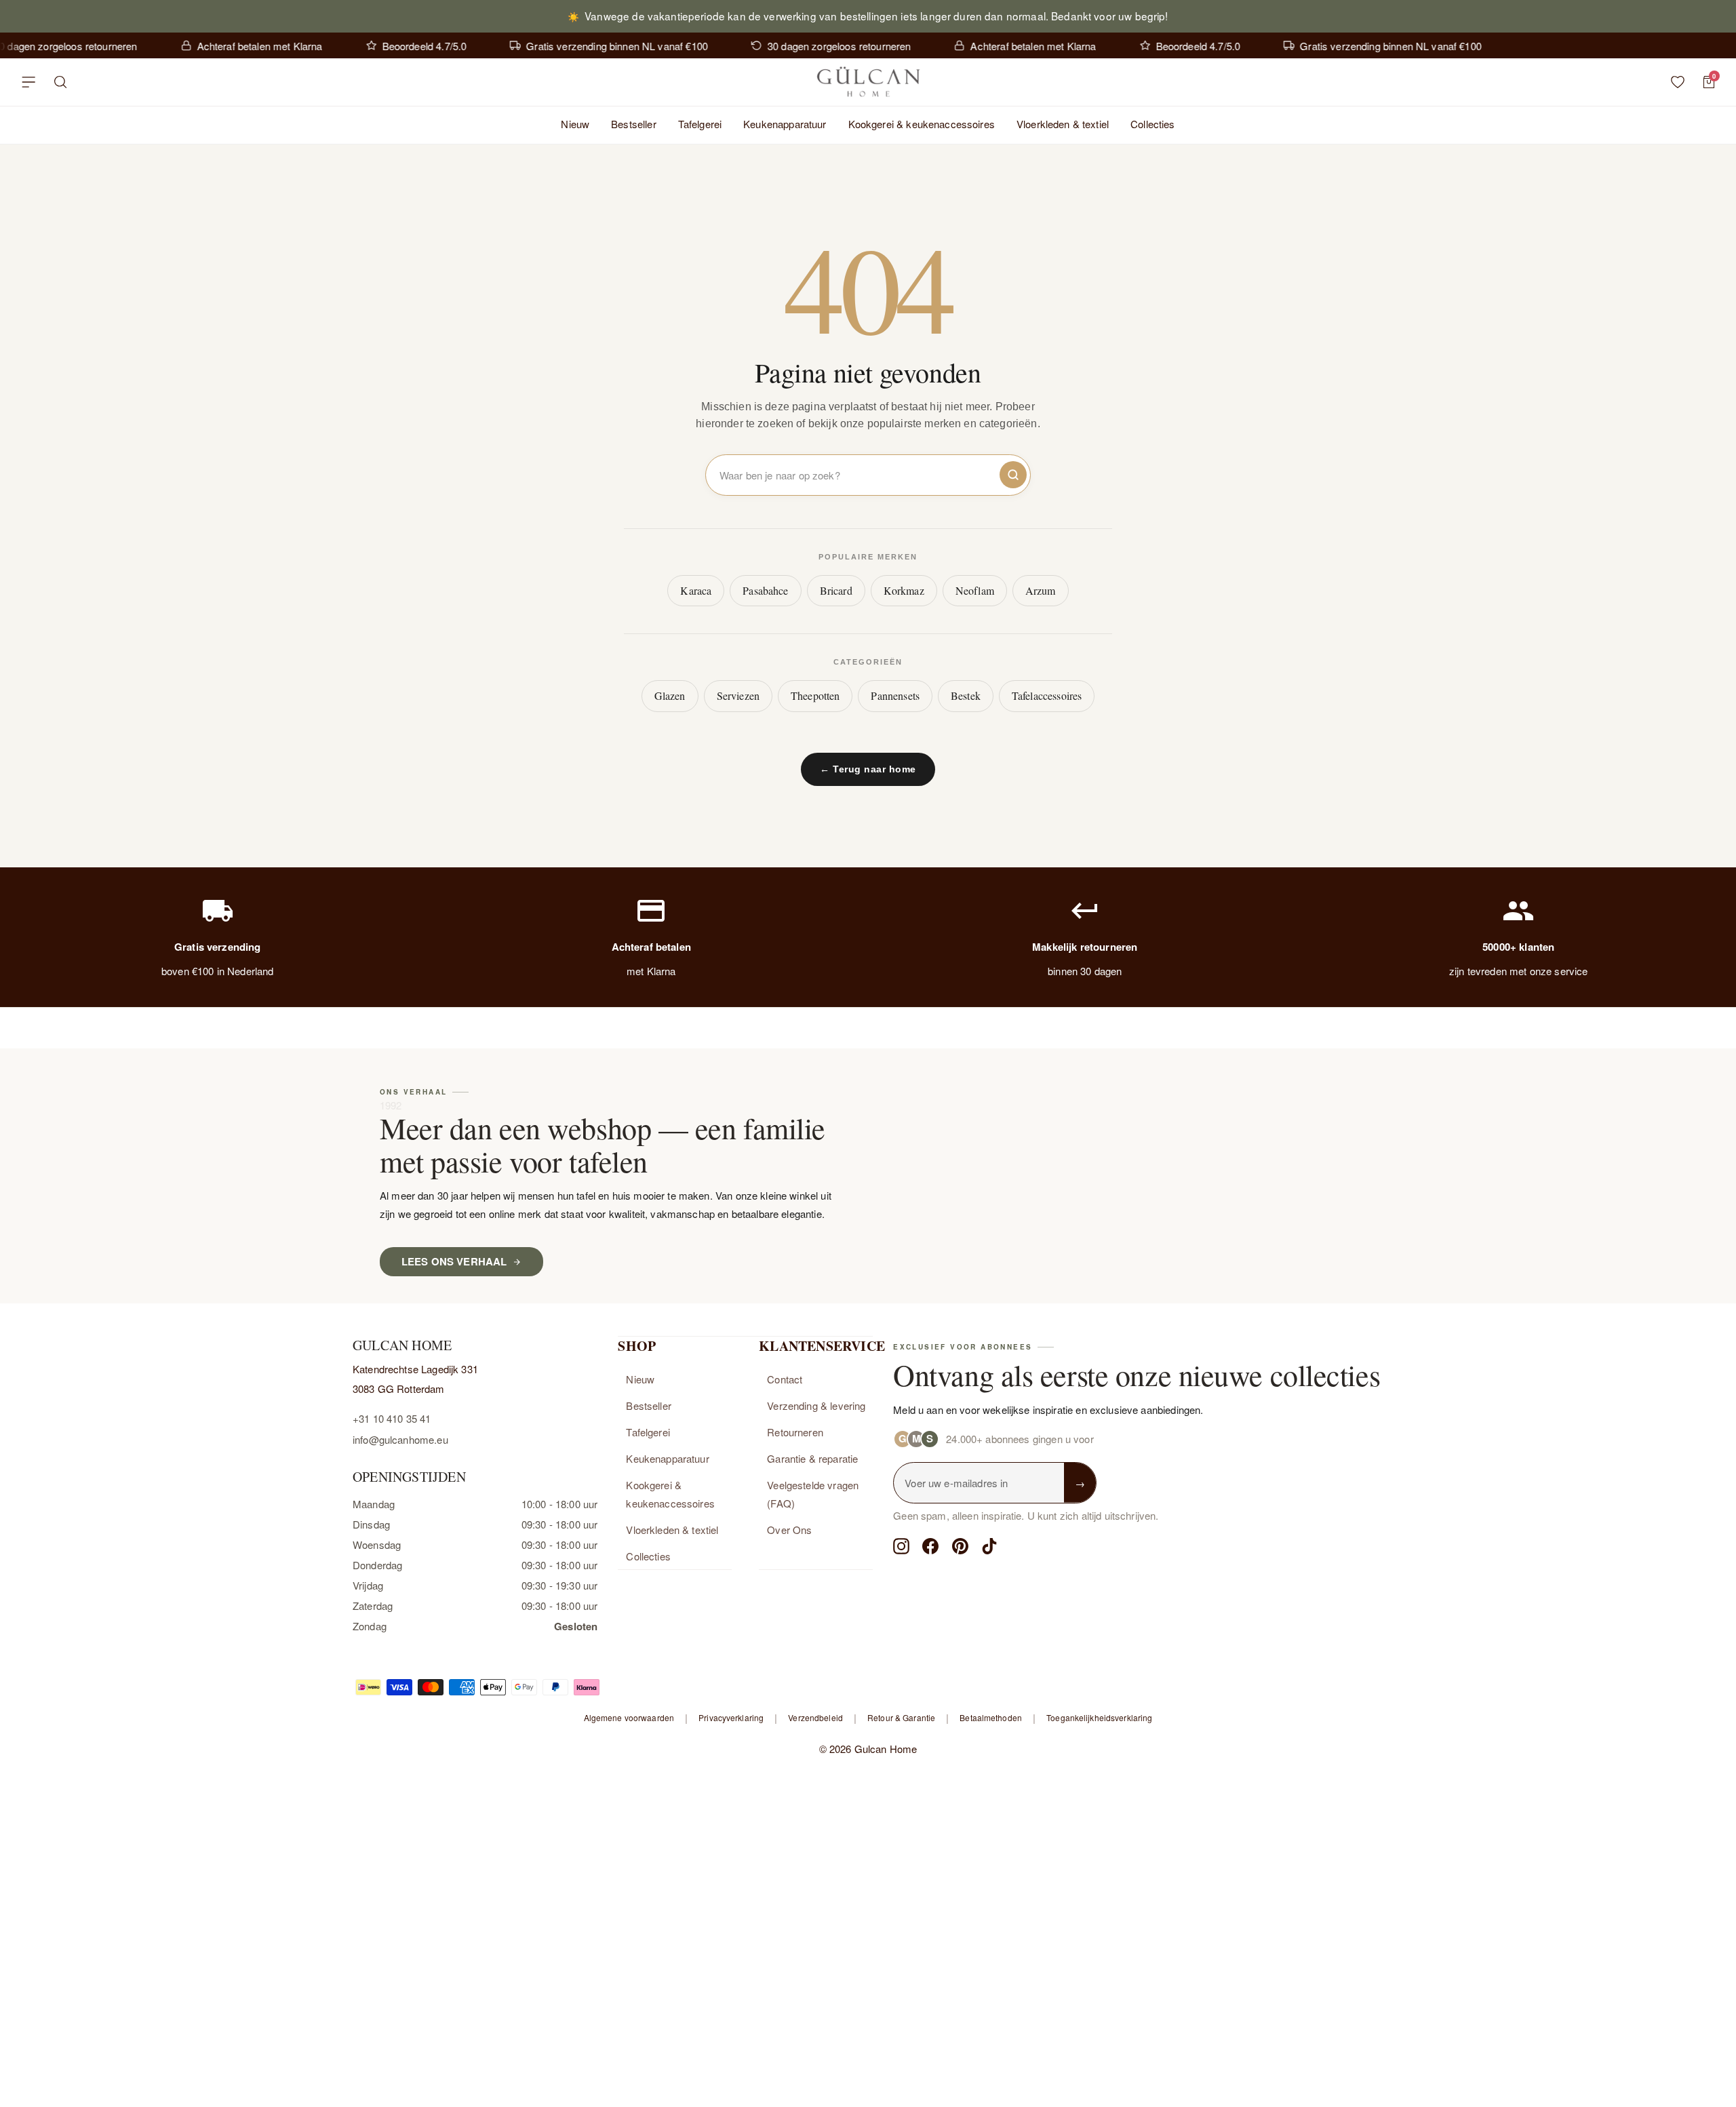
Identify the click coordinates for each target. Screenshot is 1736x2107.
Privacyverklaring (731, 1717)
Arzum (1041, 590)
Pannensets (895, 695)
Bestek (966, 695)
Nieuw (575, 124)
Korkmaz (904, 590)
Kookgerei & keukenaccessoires (922, 124)
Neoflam (975, 590)
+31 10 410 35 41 (392, 1418)
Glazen (670, 695)
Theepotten (815, 695)
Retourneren (795, 1432)
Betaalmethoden (991, 1717)
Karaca (696, 590)
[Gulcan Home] (868, 82)
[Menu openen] (28, 82)
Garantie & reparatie (812, 1458)
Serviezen (738, 695)
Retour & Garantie (901, 1717)
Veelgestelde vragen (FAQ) (813, 1494)
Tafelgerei (700, 124)
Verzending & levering (816, 1405)
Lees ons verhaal (454, 1261)
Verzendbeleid (815, 1717)
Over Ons (789, 1530)
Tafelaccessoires (1047, 695)
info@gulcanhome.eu (400, 1439)
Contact (785, 1379)
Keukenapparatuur (785, 124)
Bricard (836, 590)
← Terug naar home (868, 769)
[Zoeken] (61, 82)
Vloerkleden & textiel (1063, 124)
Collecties (1153, 124)
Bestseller (634, 124)
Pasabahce (765, 590)
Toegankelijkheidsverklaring (1099, 1717)
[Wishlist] (1678, 82)
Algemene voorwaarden (629, 1717)
